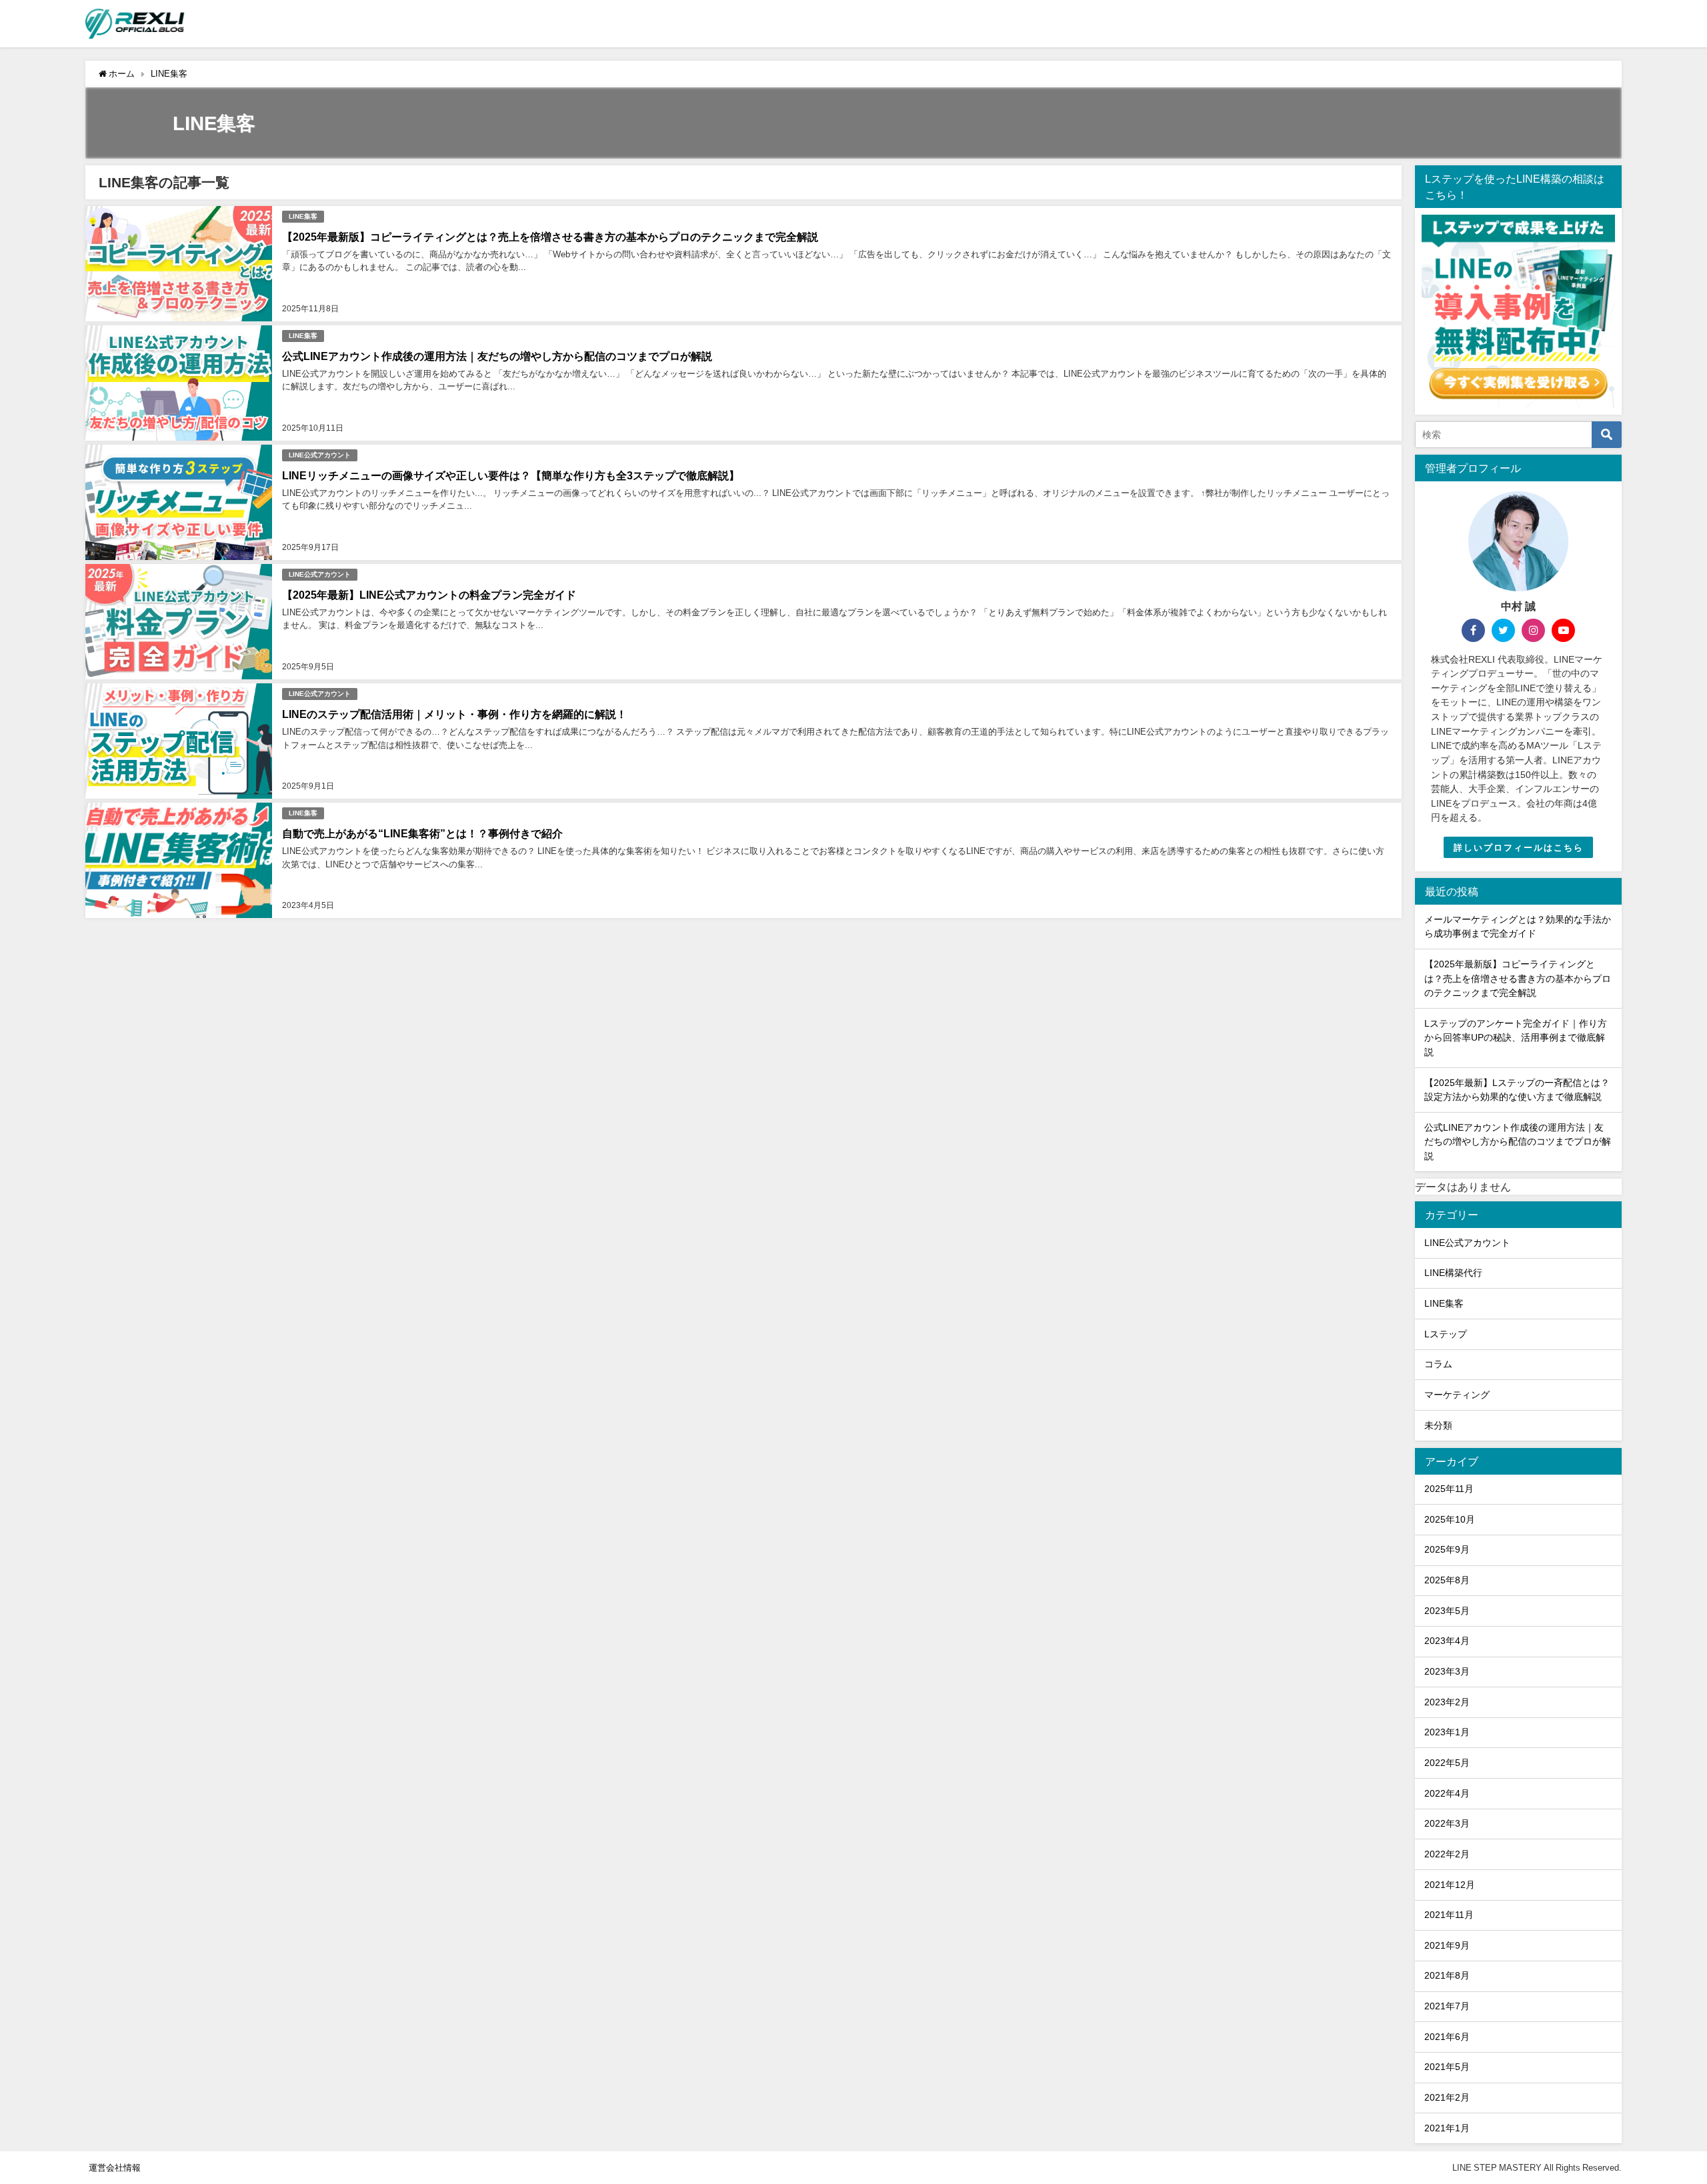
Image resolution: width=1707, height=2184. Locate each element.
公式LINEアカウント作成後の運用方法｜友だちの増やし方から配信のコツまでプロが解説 (497, 356)
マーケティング (1457, 1395)
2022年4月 (1447, 1793)
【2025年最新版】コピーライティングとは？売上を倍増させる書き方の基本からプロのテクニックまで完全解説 (550, 237)
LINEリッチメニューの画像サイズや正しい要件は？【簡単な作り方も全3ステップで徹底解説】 (511, 475)
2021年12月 (1450, 1885)
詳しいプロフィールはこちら (1519, 848)
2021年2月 (1447, 2097)
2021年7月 (1447, 2006)
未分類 (1438, 1425)
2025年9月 (1447, 1549)
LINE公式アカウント (320, 455)
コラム (1438, 1364)
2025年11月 (1449, 1489)
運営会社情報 (115, 2168)
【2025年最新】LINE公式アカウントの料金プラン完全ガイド (429, 595)
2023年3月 (1447, 1671)
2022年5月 (1447, 1763)
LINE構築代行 (1453, 1273)
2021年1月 (1447, 2128)
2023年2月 (1447, 1702)
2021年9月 (1447, 1945)
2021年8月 (1447, 1975)
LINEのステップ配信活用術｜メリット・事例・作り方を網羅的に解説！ (454, 714)
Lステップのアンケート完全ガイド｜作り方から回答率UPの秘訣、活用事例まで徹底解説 (1516, 1038)
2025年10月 (1450, 1519)
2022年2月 (1447, 1854)
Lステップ (1446, 1334)
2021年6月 (1447, 2037)
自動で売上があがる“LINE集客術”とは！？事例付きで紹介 (422, 833)
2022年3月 (1447, 1823)
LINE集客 (303, 216)
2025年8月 (1447, 1580)
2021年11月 (1449, 1915)
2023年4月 (1447, 1641)
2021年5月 (1447, 2067)
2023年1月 (1447, 1732)
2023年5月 (1447, 1611)
